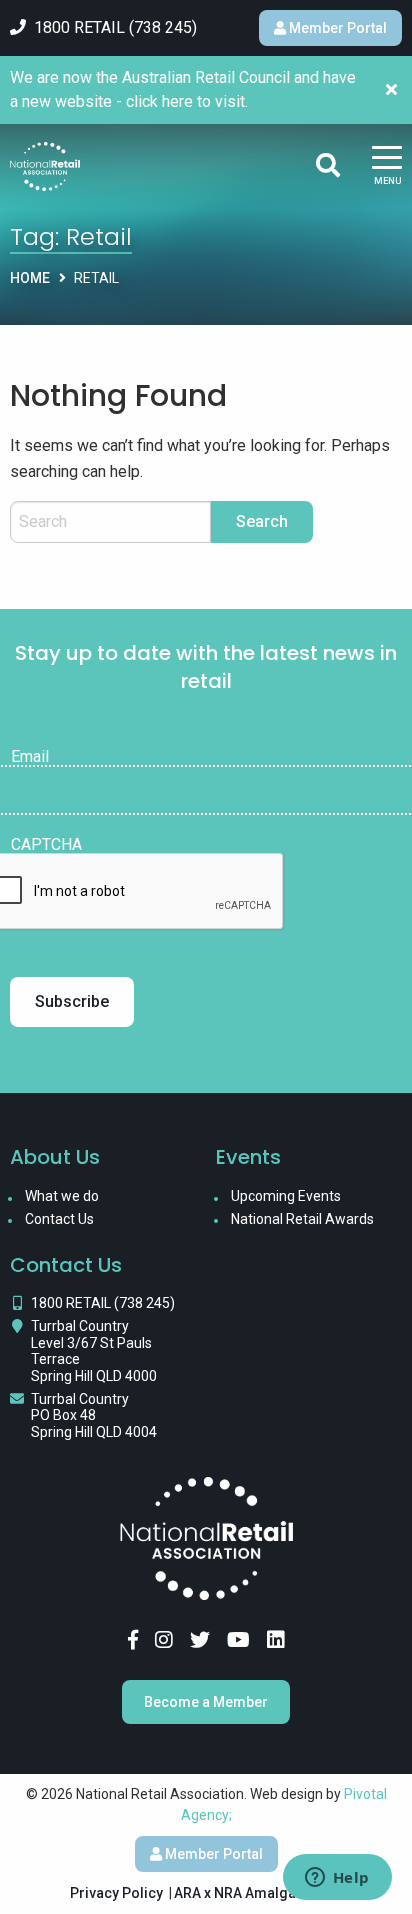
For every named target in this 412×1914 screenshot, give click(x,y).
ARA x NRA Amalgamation (258, 1893)
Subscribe (72, 1001)
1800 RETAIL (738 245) (103, 1303)
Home (30, 278)
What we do (62, 1196)
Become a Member (206, 1702)
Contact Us (59, 1219)
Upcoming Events (286, 1196)
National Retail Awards (302, 1219)
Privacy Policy (116, 1893)
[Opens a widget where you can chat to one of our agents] (337, 1879)
